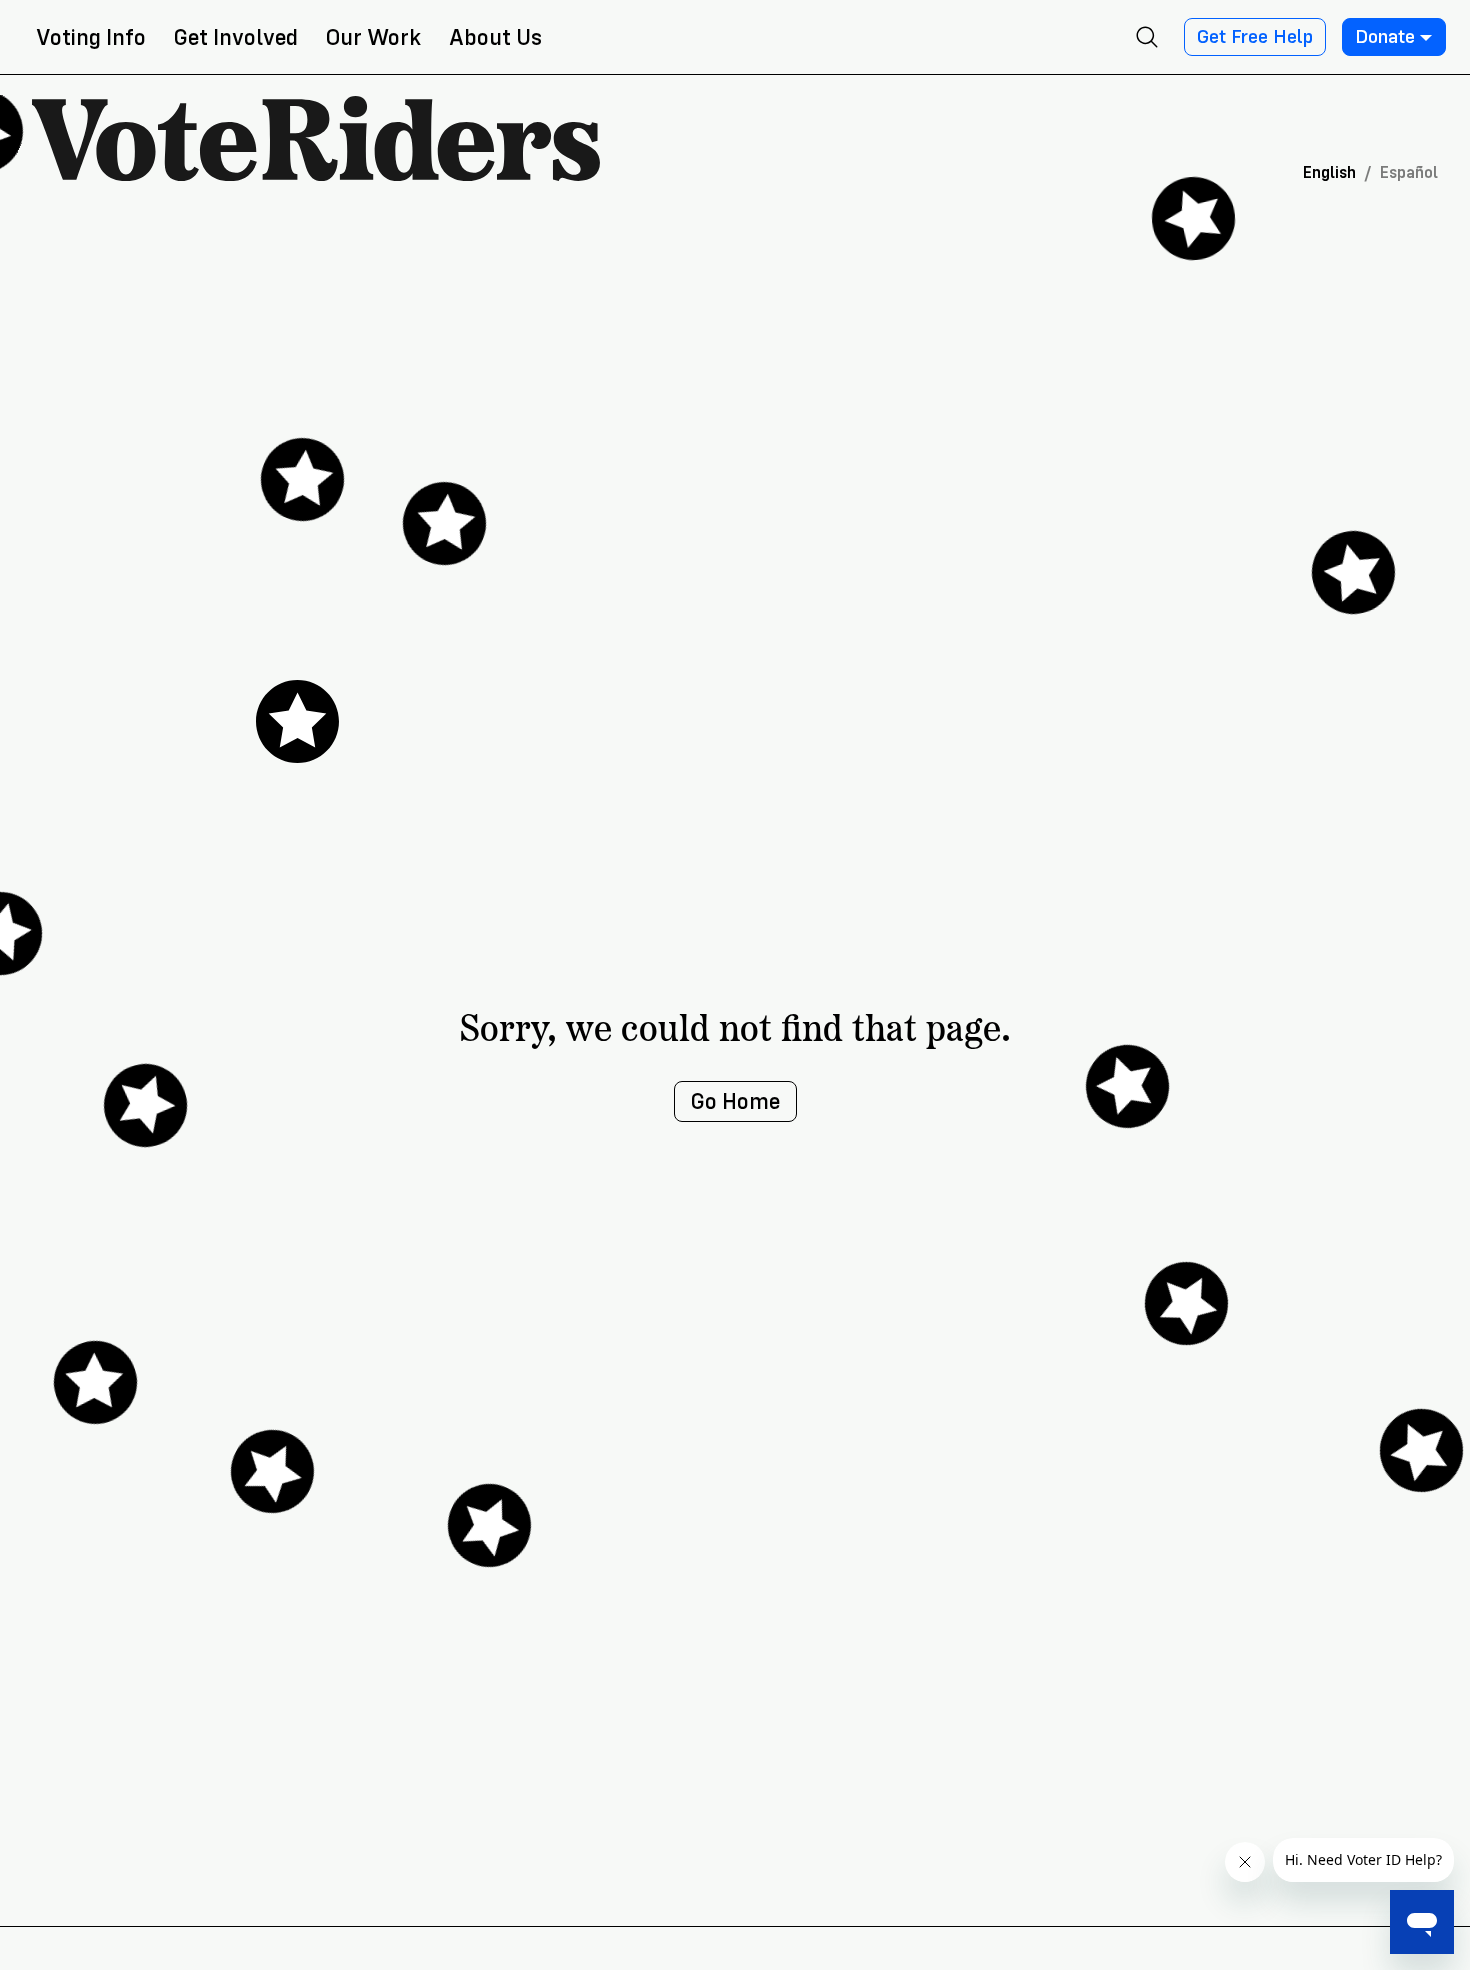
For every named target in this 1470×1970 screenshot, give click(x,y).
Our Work (373, 37)
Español (1409, 172)
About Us (495, 37)
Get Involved (236, 37)
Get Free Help (1255, 37)
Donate (1385, 37)
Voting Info (91, 37)
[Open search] (1147, 37)
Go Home (735, 1101)
